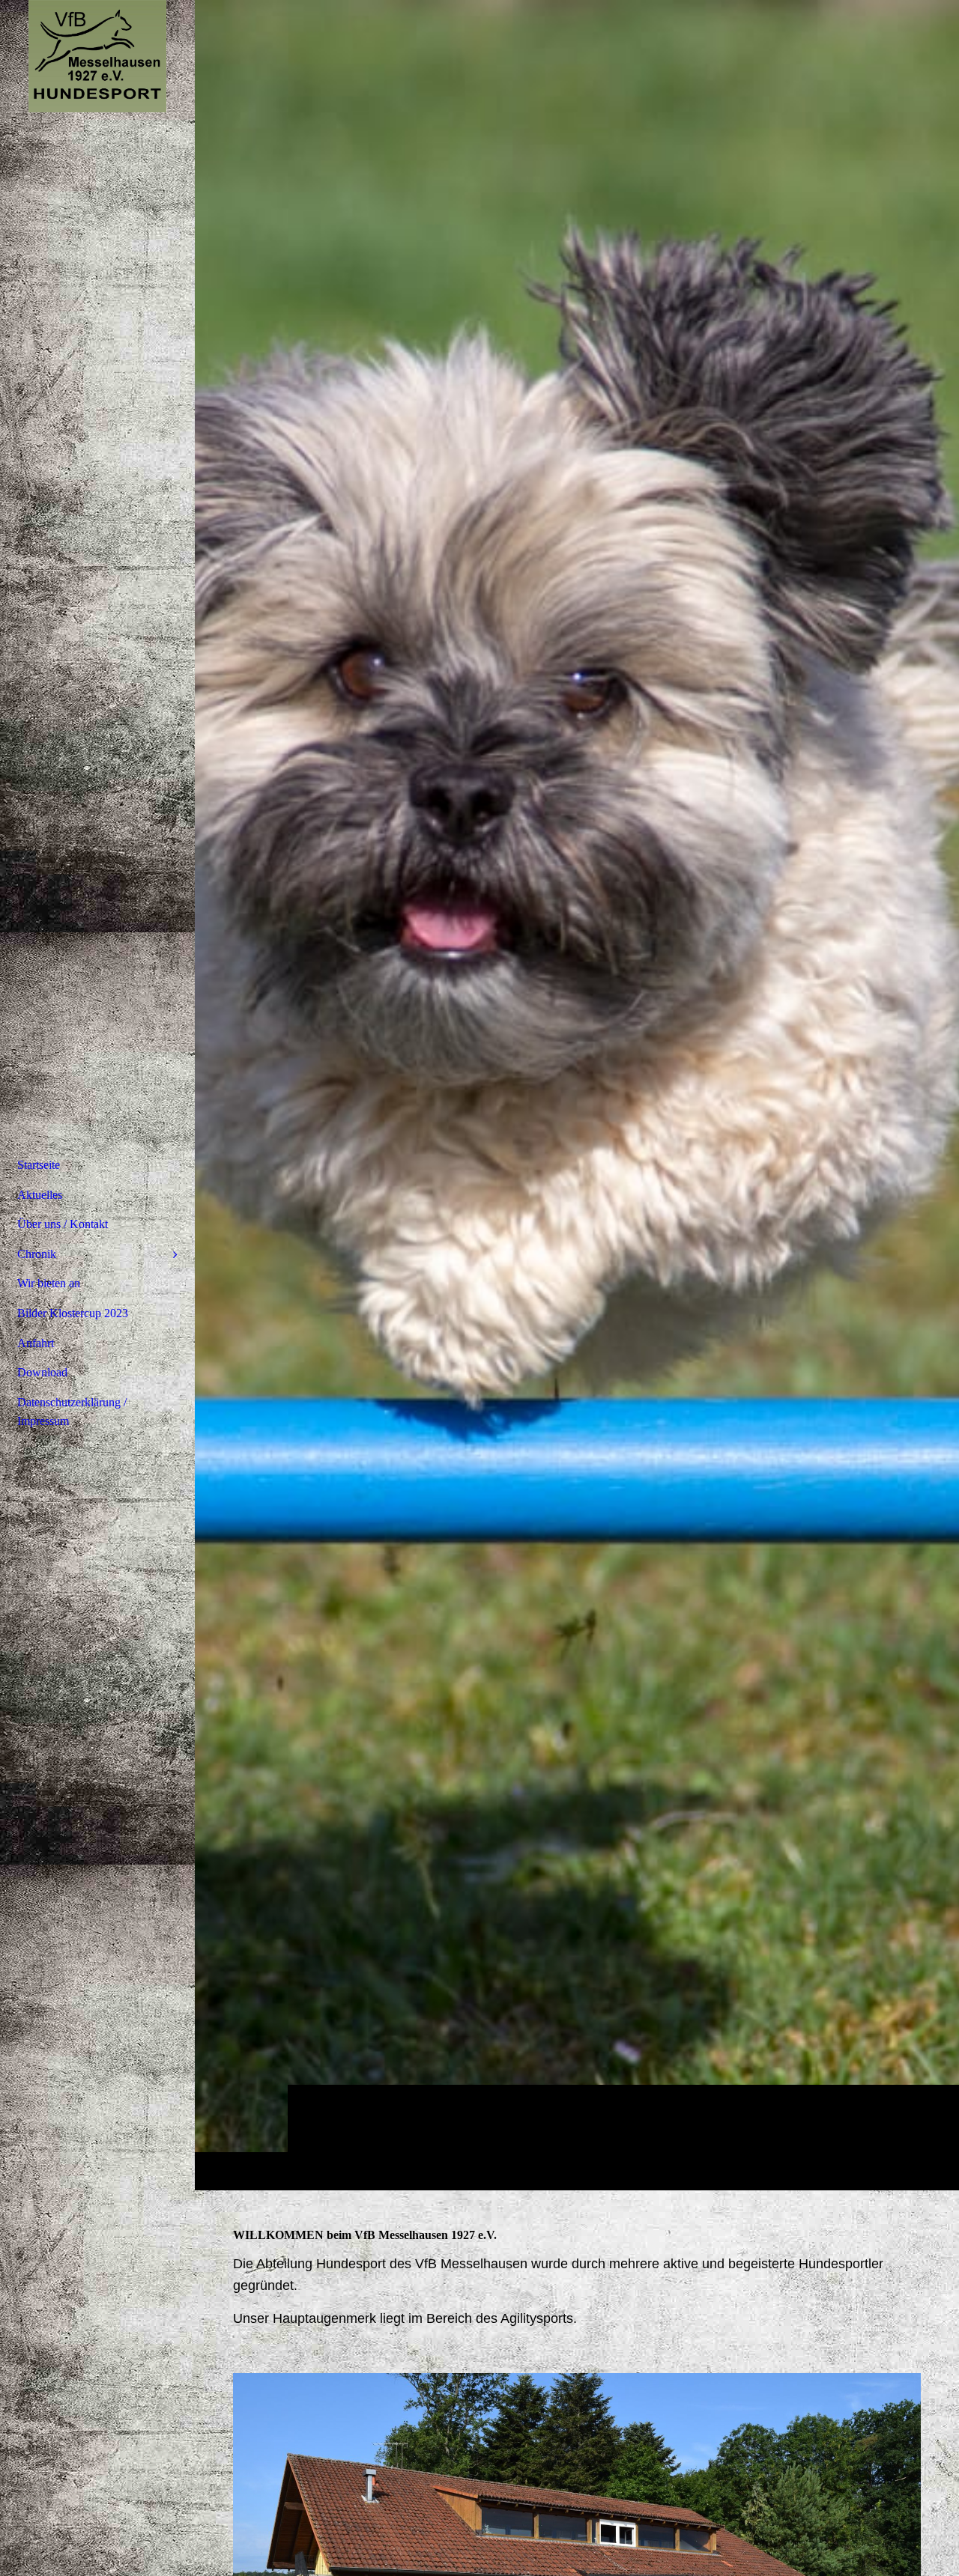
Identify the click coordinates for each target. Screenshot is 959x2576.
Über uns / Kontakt (63, 1224)
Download (42, 1372)
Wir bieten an (49, 1283)
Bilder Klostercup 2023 (73, 1313)
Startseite (39, 1165)
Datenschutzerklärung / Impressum (72, 1412)
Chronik (37, 1254)
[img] (577, 1095)
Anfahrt (36, 1343)
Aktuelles (40, 1195)
